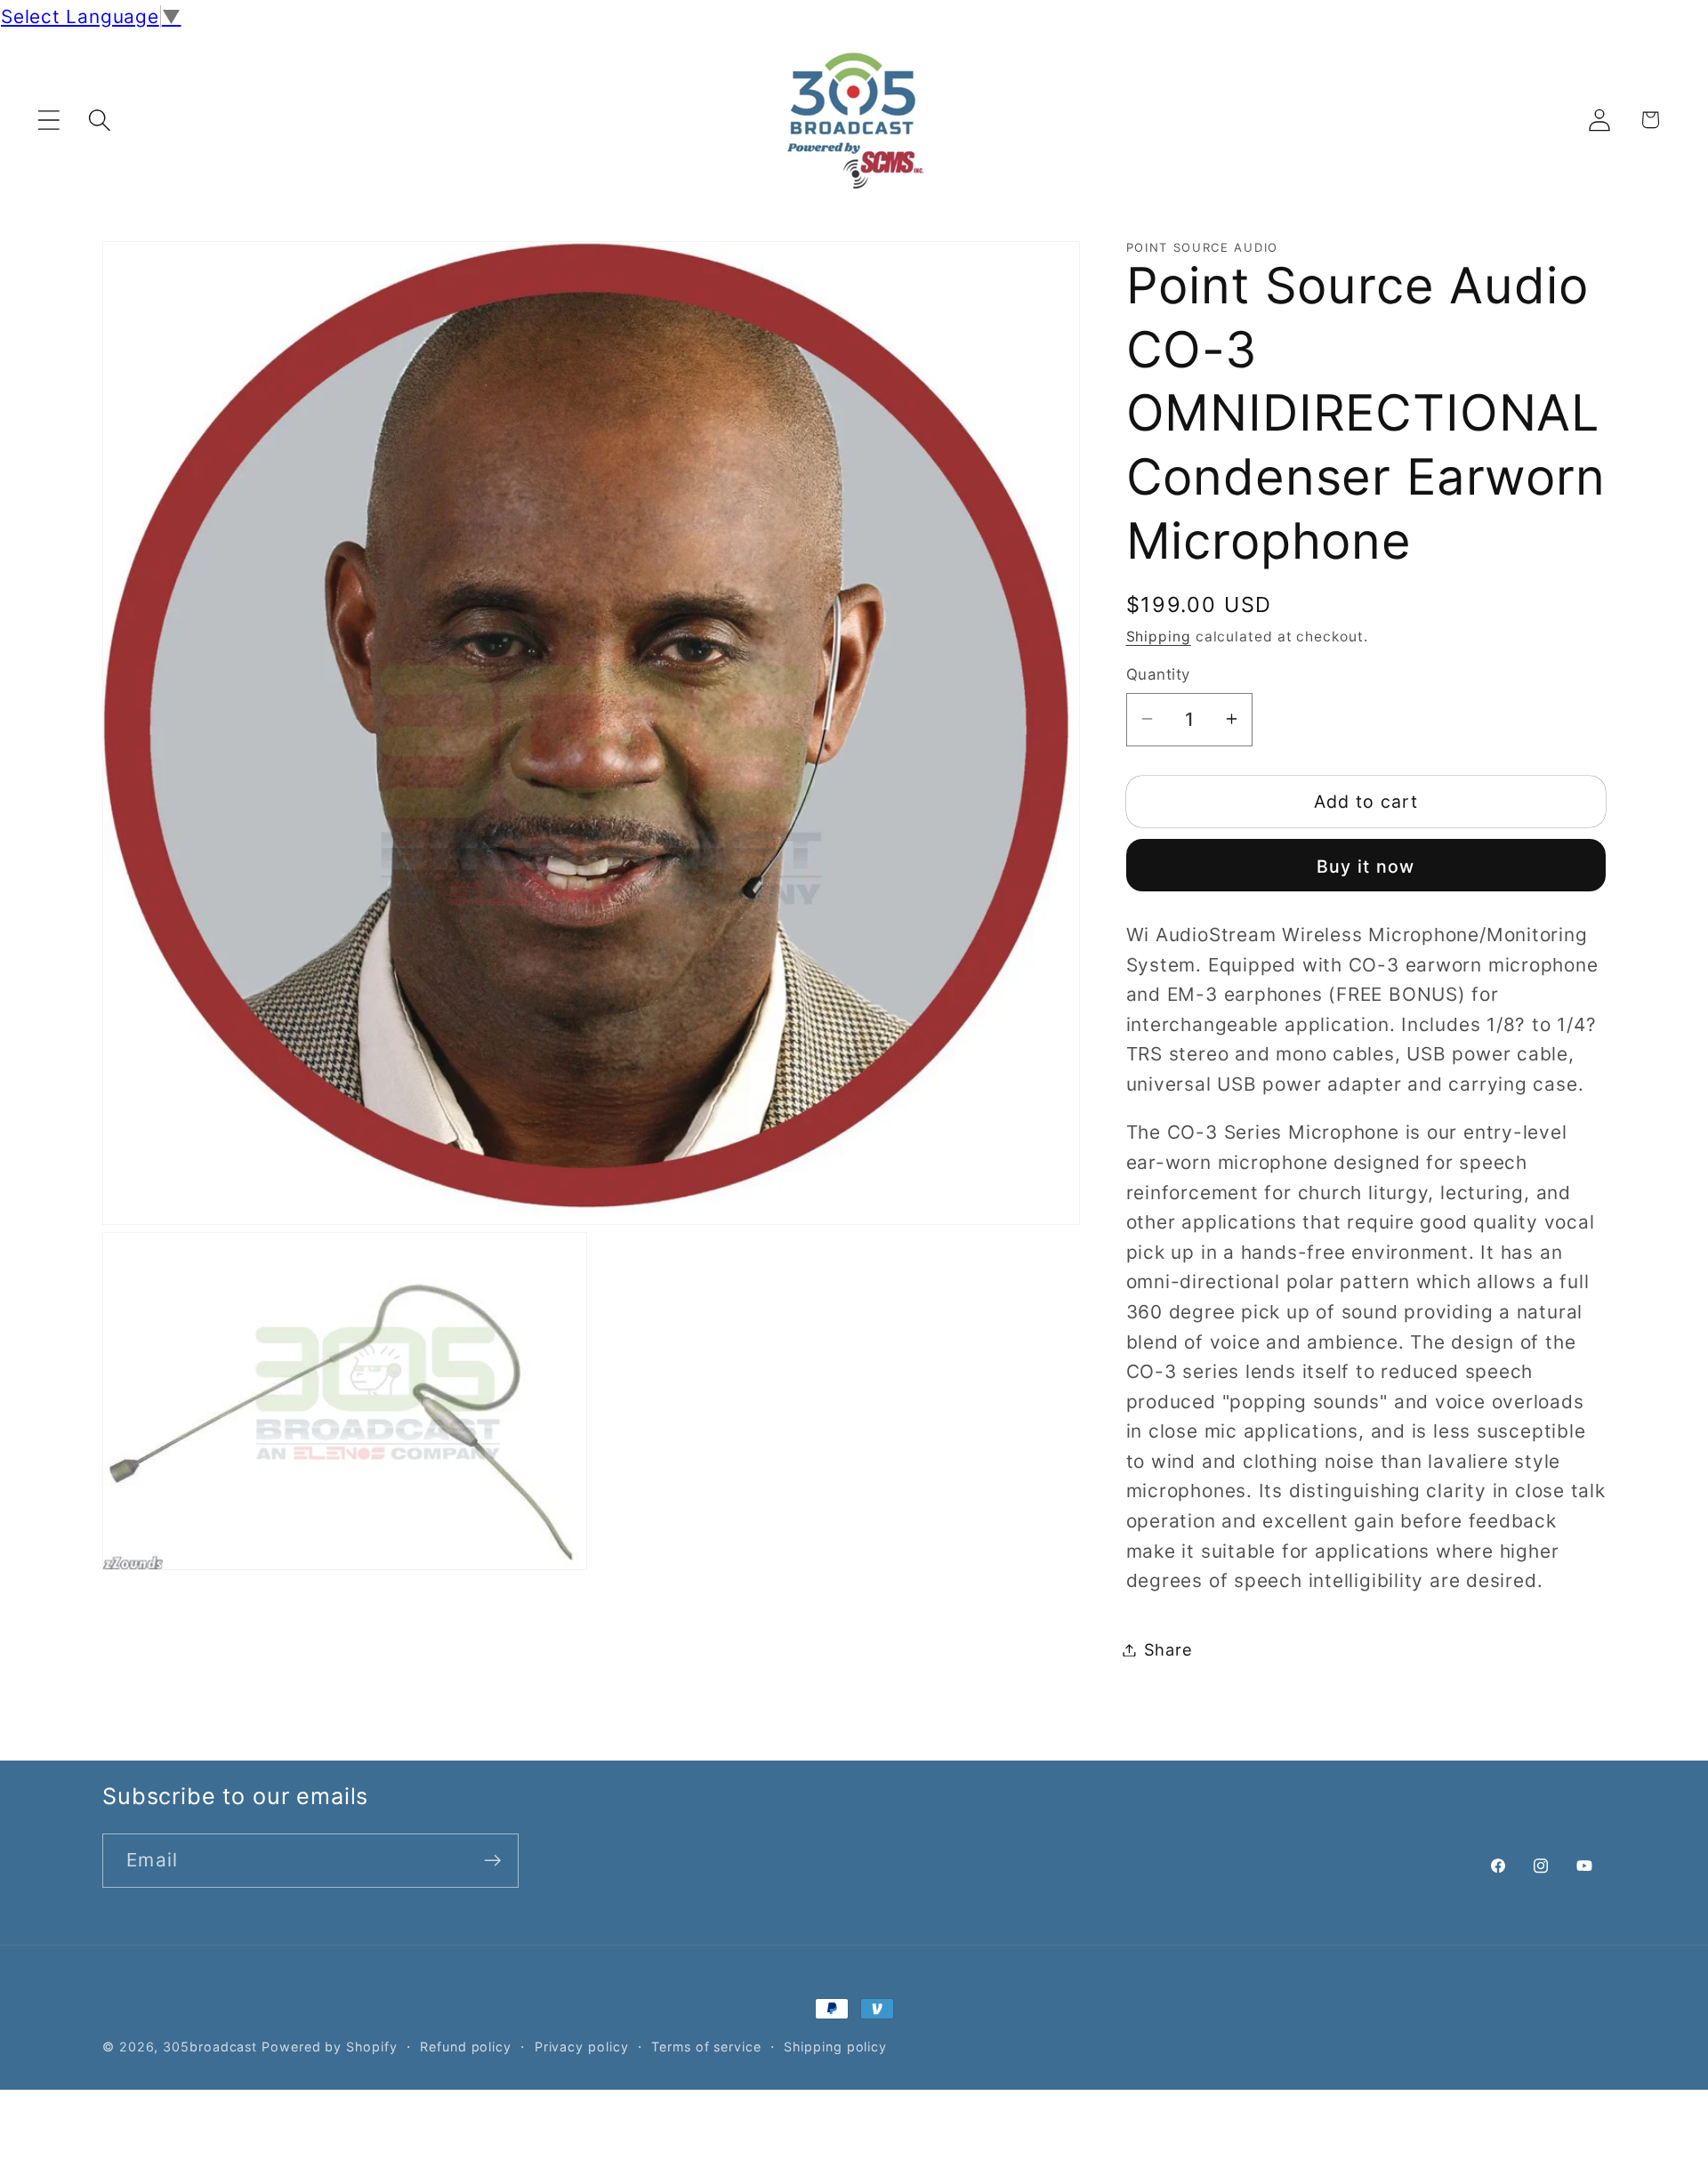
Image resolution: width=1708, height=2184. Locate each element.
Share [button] (1168, 1649)
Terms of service (706, 2047)
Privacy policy (582, 2047)
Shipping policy (835, 2047)
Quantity (1158, 674)
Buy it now (1366, 866)
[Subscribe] (492, 1861)
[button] (48, 120)
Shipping (1159, 636)
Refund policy (466, 2047)
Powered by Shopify (329, 2047)
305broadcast (210, 2047)
